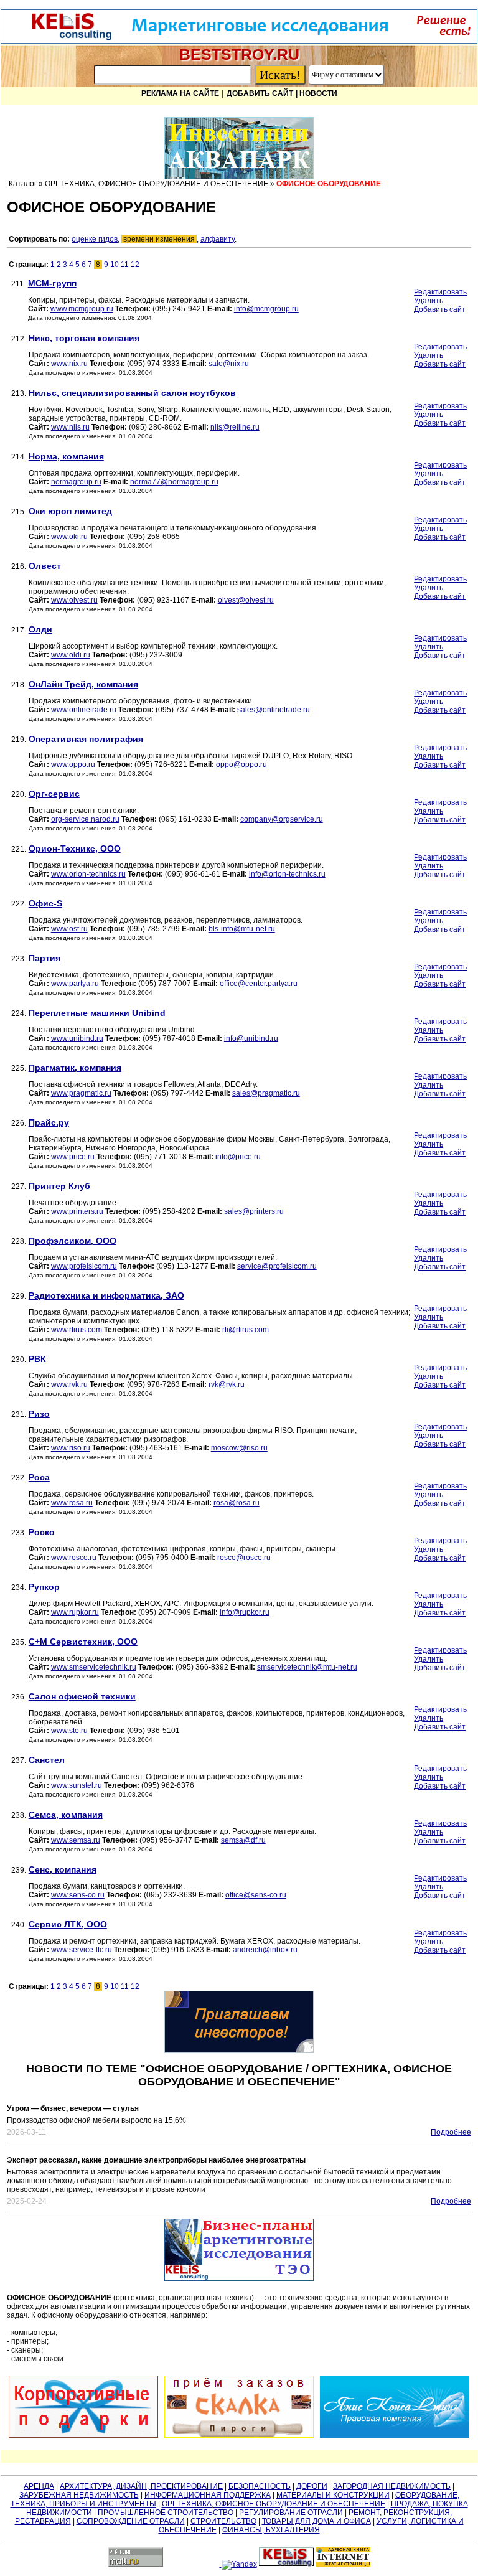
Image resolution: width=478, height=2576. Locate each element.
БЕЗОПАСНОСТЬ (260, 2486)
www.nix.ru (69, 364)
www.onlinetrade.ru (84, 710)
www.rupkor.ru (75, 1612)
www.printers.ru (77, 1211)
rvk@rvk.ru (227, 1384)
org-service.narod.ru (85, 819)
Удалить (429, 301)
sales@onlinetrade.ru (274, 710)
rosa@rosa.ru (237, 1503)
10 (115, 265)
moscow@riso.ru (239, 1448)
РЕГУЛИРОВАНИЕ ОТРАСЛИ (291, 2513)
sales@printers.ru (254, 1211)
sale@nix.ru (229, 364)
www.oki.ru (69, 537)
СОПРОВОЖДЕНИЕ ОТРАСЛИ (131, 2521)
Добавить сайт (260, 93)
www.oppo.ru (73, 764)
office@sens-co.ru (256, 1895)
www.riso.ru (71, 1448)
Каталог (23, 184)
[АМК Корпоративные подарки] (83, 2407)
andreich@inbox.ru (265, 1950)
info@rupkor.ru (245, 1612)
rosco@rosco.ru (244, 1558)
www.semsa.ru (76, 1840)
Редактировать (440, 292)
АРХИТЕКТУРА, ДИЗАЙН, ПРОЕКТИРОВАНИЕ (141, 2486)
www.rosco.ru (74, 1558)
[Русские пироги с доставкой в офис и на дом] (239, 2407)
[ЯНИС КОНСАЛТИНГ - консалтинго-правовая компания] (395, 2407)
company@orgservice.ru (282, 819)
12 (135, 265)
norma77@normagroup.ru (174, 482)
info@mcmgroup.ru (266, 309)
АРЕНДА (39, 2486)
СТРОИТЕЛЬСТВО (223, 2521)
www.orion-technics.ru (88, 874)
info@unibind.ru (251, 1038)
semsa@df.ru (243, 1840)
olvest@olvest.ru (246, 600)
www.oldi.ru (71, 655)
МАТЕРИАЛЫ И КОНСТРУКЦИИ (333, 2495)
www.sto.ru (69, 1731)
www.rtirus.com (77, 1330)
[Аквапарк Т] (239, 148)
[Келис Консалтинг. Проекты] (239, 2022)
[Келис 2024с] (239, 2250)
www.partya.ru (75, 984)
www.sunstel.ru (77, 1785)
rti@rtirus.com (246, 1330)
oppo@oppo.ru (241, 764)
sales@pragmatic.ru (266, 1093)
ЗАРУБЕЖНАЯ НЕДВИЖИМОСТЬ (79, 2495)
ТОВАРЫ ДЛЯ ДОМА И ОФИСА (316, 2521)
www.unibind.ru (77, 1038)
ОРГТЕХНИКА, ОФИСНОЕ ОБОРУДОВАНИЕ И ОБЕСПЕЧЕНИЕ (157, 184)
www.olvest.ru (74, 600)
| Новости (316, 93)
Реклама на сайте (180, 93)
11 (125, 265)
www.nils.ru (70, 427)
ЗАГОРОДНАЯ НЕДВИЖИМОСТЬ (392, 2486)
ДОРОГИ (312, 2486)
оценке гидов (95, 239)
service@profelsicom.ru (277, 1266)
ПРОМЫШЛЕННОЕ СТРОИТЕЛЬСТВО (166, 2513)
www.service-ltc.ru (82, 1950)
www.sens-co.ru (78, 1895)
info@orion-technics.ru (287, 874)
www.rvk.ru (69, 1384)
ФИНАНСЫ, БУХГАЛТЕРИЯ (271, 2530)
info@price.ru (238, 1157)
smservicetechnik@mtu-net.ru (307, 1667)
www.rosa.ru (72, 1503)
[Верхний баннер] (239, 41)
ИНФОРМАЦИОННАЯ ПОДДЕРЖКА (208, 2495)
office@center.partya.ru (259, 984)
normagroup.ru (76, 482)
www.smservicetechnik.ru (94, 1667)
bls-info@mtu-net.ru (242, 929)
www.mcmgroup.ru (82, 309)
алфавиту (218, 239)
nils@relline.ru (235, 427)
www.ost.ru (69, 929)
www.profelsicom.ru (84, 1266)
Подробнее (451, 2132)
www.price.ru (73, 1157)
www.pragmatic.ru (81, 1093)
